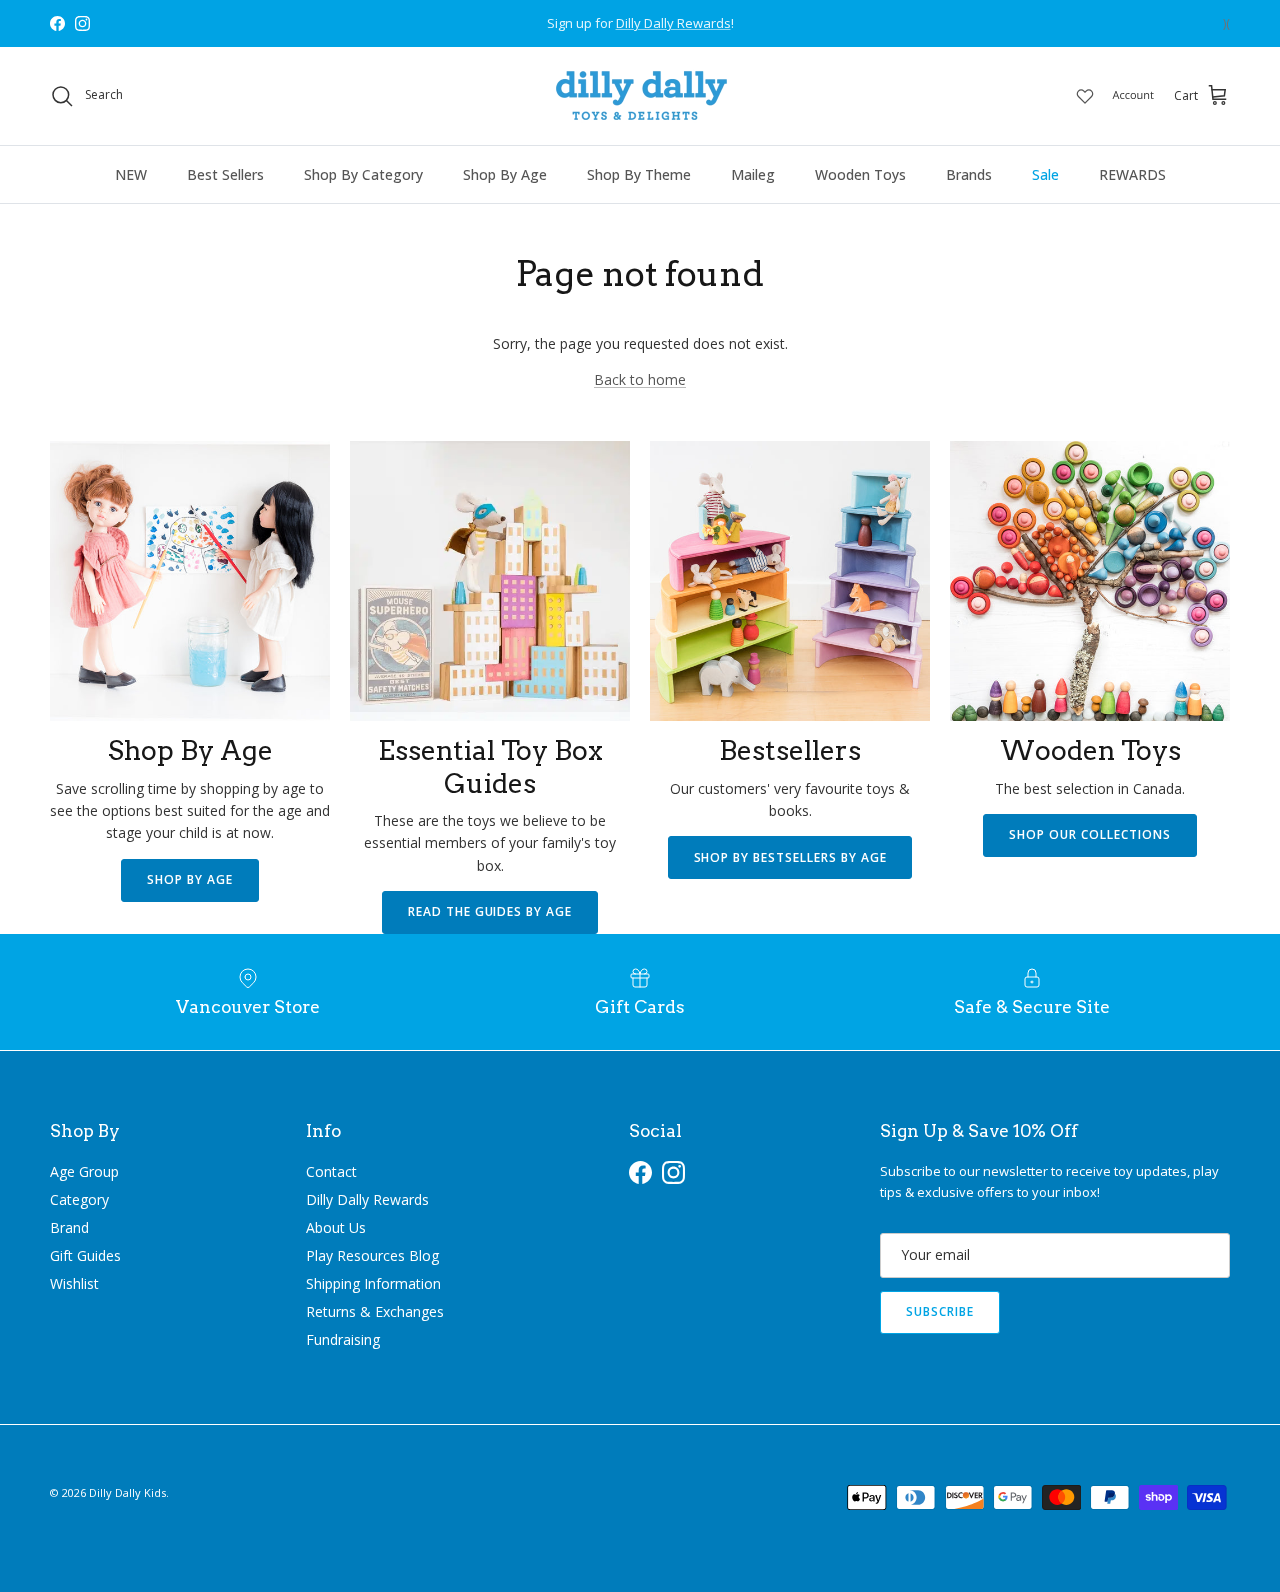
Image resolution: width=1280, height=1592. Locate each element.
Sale (1045, 174)
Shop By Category (363, 174)
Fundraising (343, 1339)
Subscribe (940, 1311)
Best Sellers (225, 174)
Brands (969, 174)
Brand (69, 1227)
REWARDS (1132, 174)
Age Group (84, 1171)
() (1226, 23)
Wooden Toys (860, 174)
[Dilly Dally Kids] (640, 96)
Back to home (640, 379)
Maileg (753, 174)
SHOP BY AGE (190, 879)
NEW (131, 174)
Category (79, 1199)
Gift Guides (85, 1255)
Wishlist (74, 1283)
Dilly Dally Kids (127, 1492)
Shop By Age (505, 174)
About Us (336, 1227)
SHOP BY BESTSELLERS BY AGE (790, 857)
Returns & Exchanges (375, 1311)
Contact (331, 1171)
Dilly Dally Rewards (367, 1199)
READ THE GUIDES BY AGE (490, 911)
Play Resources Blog (372, 1255)
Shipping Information (373, 1283)
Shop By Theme (639, 174)
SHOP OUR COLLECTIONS (1089, 834)
